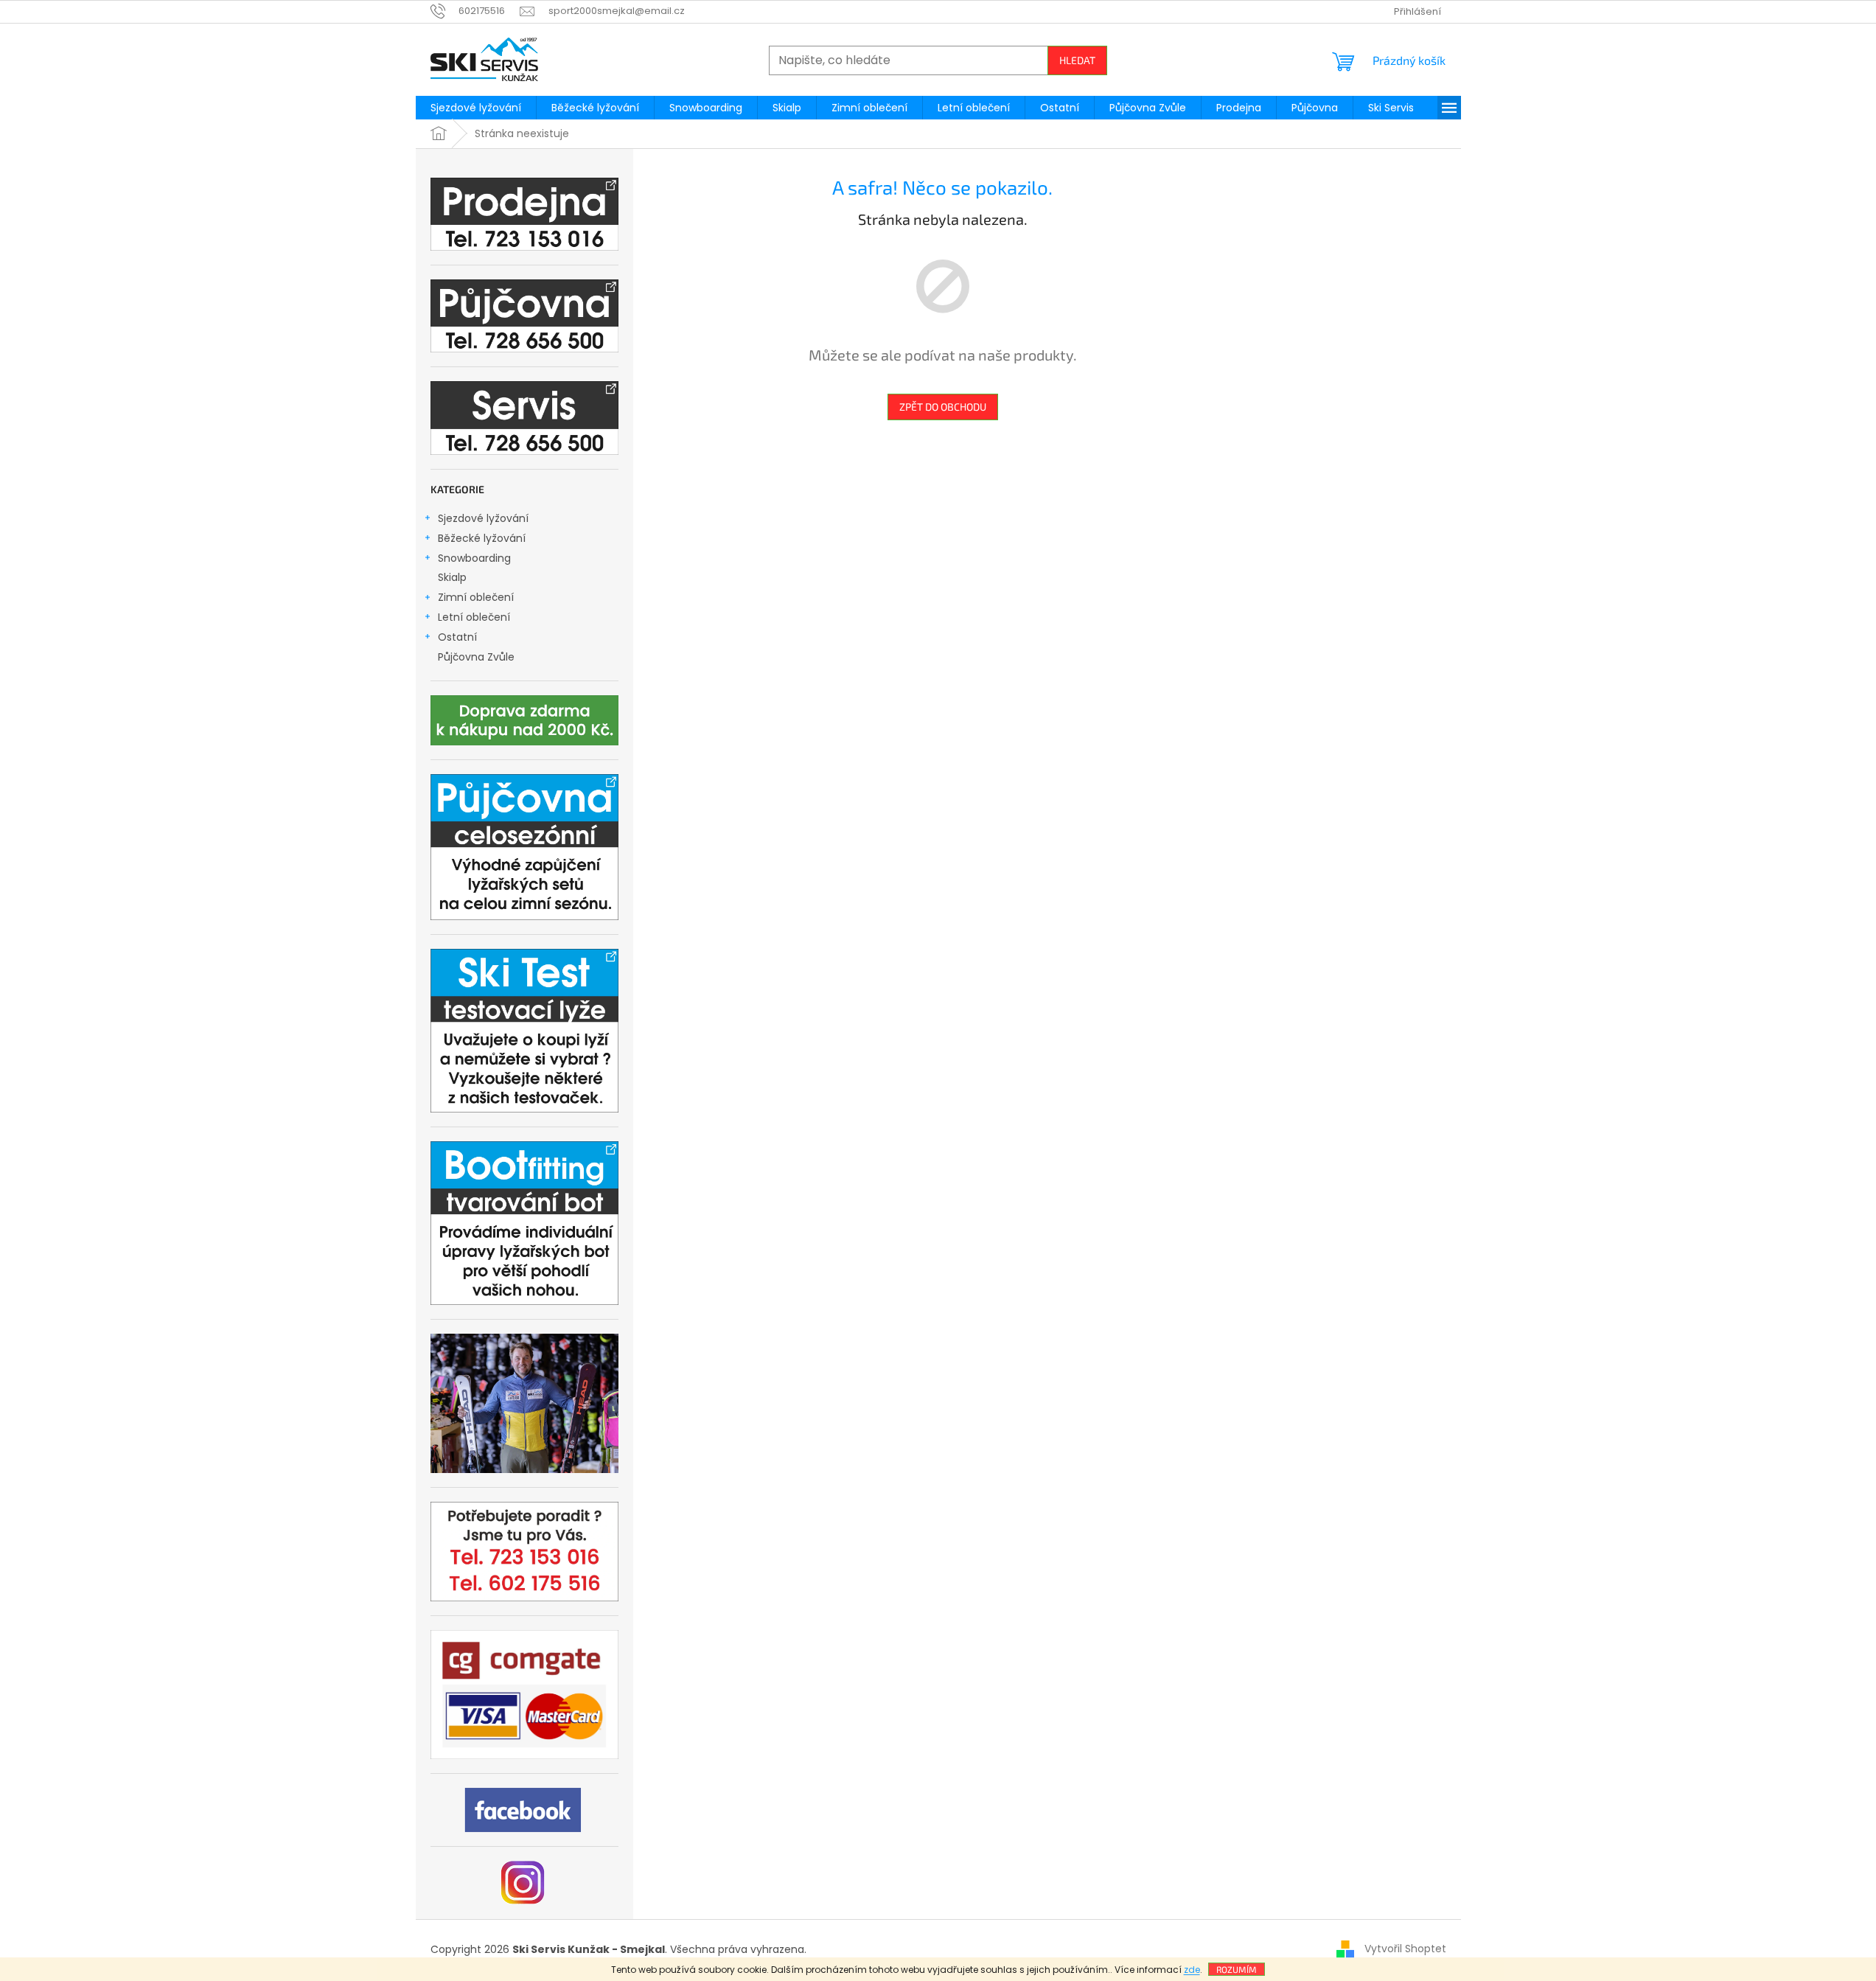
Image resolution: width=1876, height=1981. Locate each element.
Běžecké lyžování (482, 538)
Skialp (452, 577)
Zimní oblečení (476, 597)
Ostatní (457, 637)
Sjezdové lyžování (483, 518)
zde (1192, 1970)
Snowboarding (474, 558)
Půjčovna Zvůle (476, 657)
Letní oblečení (474, 617)
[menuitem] (476, 108)
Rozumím (1237, 1969)
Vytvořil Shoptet (1405, 1949)
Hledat (1077, 60)
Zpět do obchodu (943, 407)
